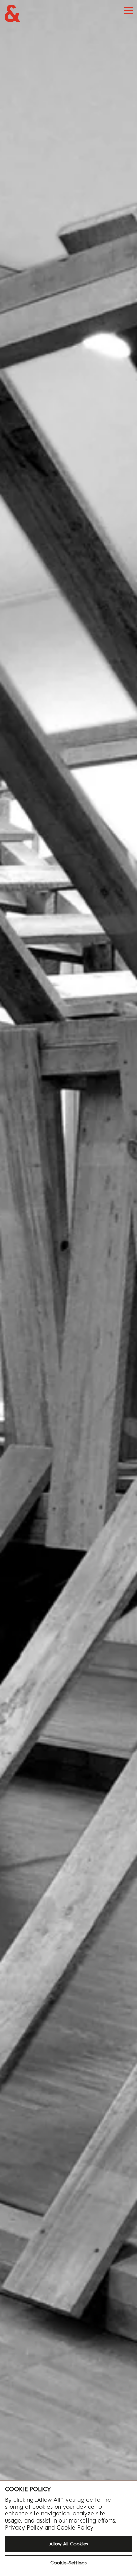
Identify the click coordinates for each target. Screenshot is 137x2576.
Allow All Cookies (69, 2544)
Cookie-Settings (68, 2563)
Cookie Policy (75, 2527)
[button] (129, 11)
